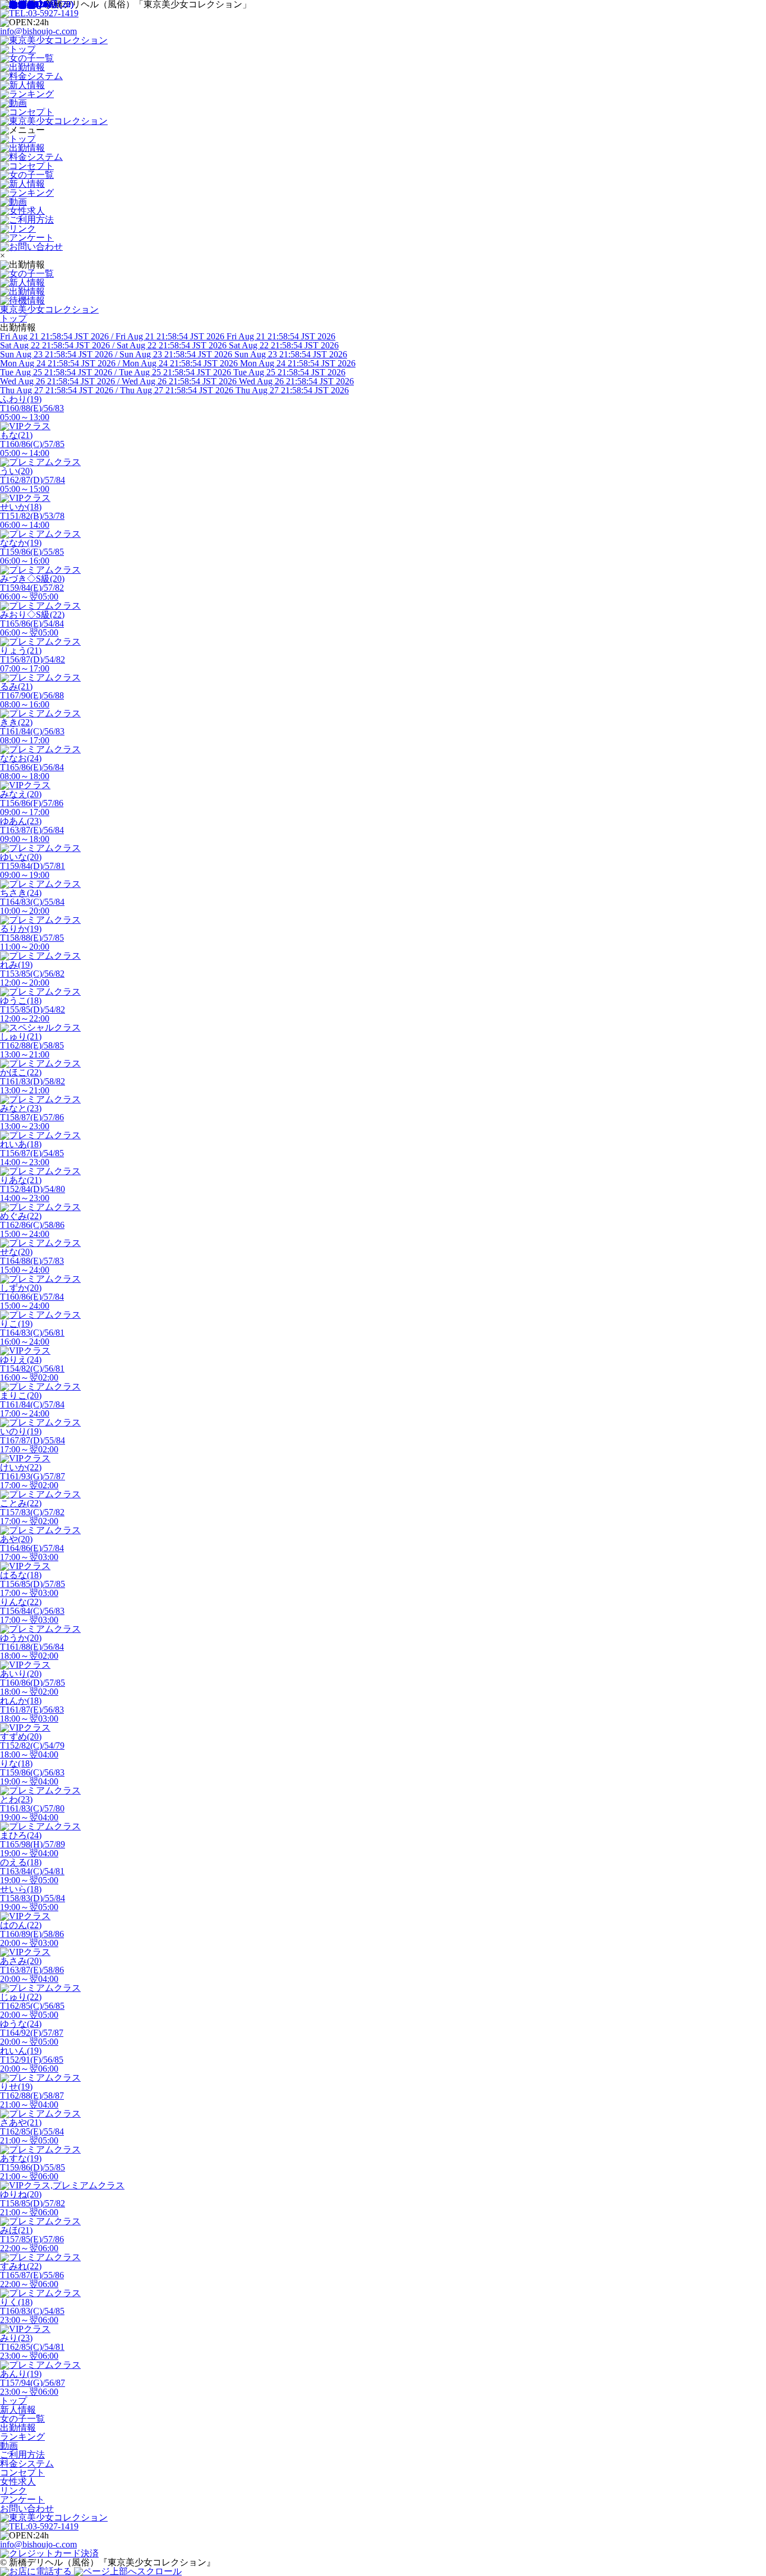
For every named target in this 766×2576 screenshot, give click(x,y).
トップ (13, 2401)
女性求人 (18, 2481)
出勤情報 (18, 2428)
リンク (13, 2490)
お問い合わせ (27, 2508)
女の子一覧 (22, 2419)
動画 (9, 2446)
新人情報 (18, 2410)
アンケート (22, 2499)
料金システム (27, 2464)
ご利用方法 (22, 2455)
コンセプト (22, 2473)
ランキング (22, 2437)
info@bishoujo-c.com (38, 31)
